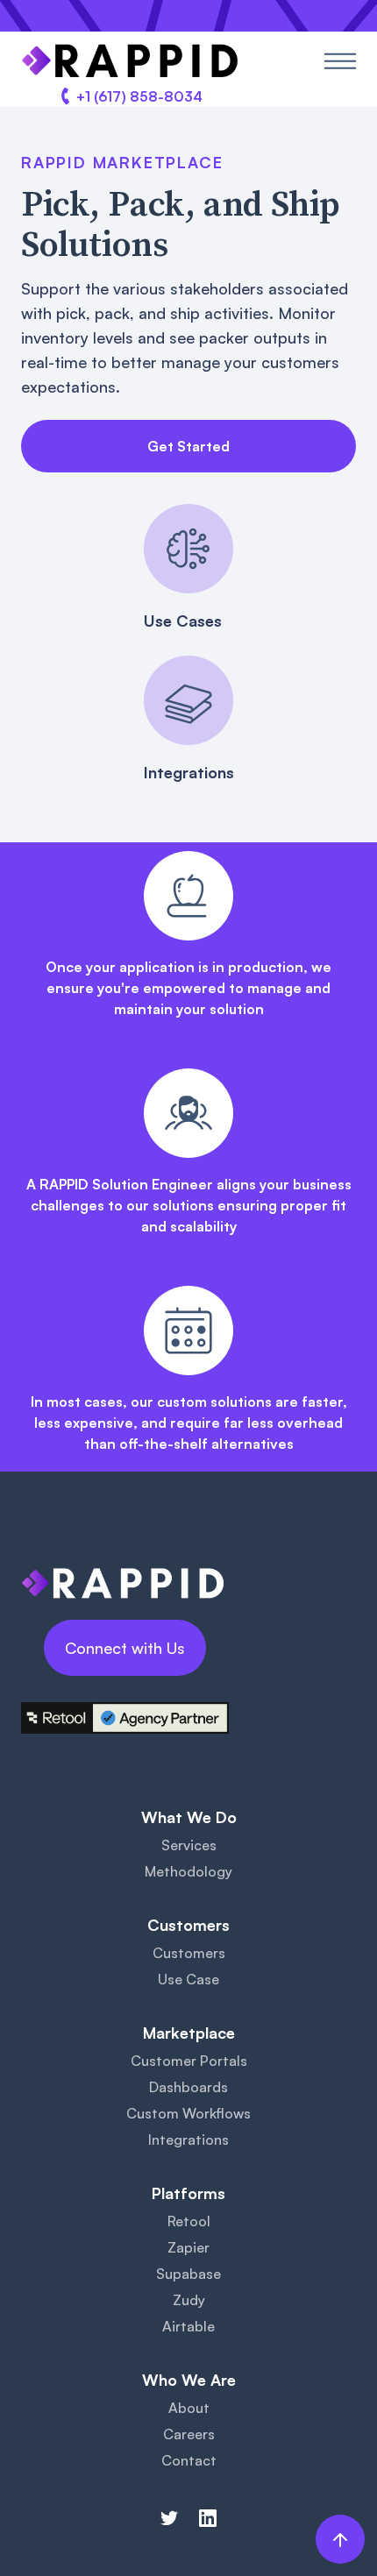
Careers (189, 2434)
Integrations (188, 2140)
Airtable (188, 2326)
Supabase (188, 2274)
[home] (130, 61)
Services (189, 1845)
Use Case (188, 1979)
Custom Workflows (188, 2113)
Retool (189, 2221)
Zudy (189, 2300)
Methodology (188, 1871)
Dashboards (188, 2087)
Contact (189, 2460)
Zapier (188, 2247)
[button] (340, 61)
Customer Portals (189, 2061)
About (189, 2408)
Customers (189, 1953)
